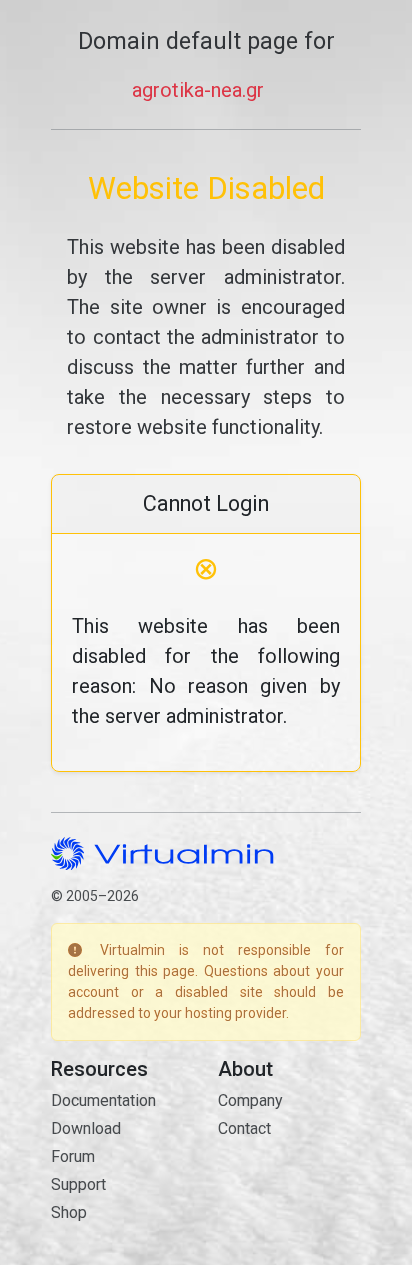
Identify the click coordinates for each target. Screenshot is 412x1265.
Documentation (103, 1100)
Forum (73, 1156)
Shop (69, 1212)
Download (86, 1128)
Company (250, 1100)
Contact (244, 1128)
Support (78, 1184)
